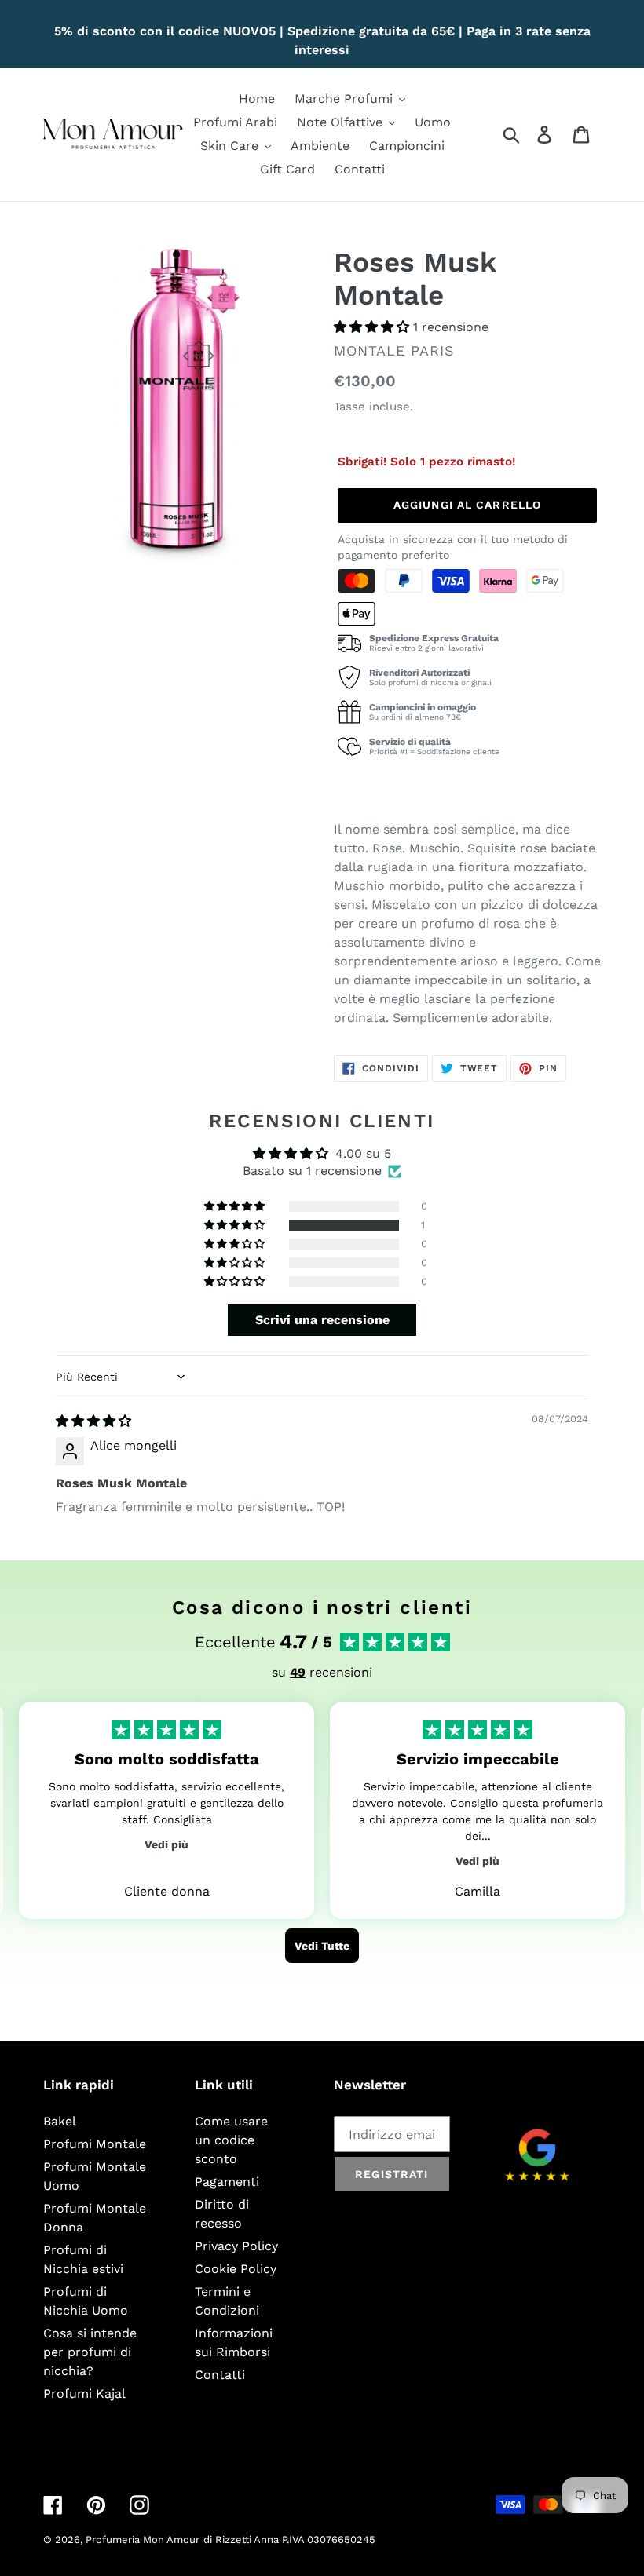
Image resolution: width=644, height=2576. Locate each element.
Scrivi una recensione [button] (322, 1320)
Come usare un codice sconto (231, 2140)
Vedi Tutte (322, 1946)
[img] (93, 1421)
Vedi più (166, 1844)
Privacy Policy (236, 2246)
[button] (373, 327)
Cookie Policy (236, 2269)
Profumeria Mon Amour (143, 2540)
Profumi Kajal (84, 2394)
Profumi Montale (95, 2144)
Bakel (60, 2121)
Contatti (220, 2375)
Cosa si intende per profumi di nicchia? (90, 2352)
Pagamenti (227, 2182)
